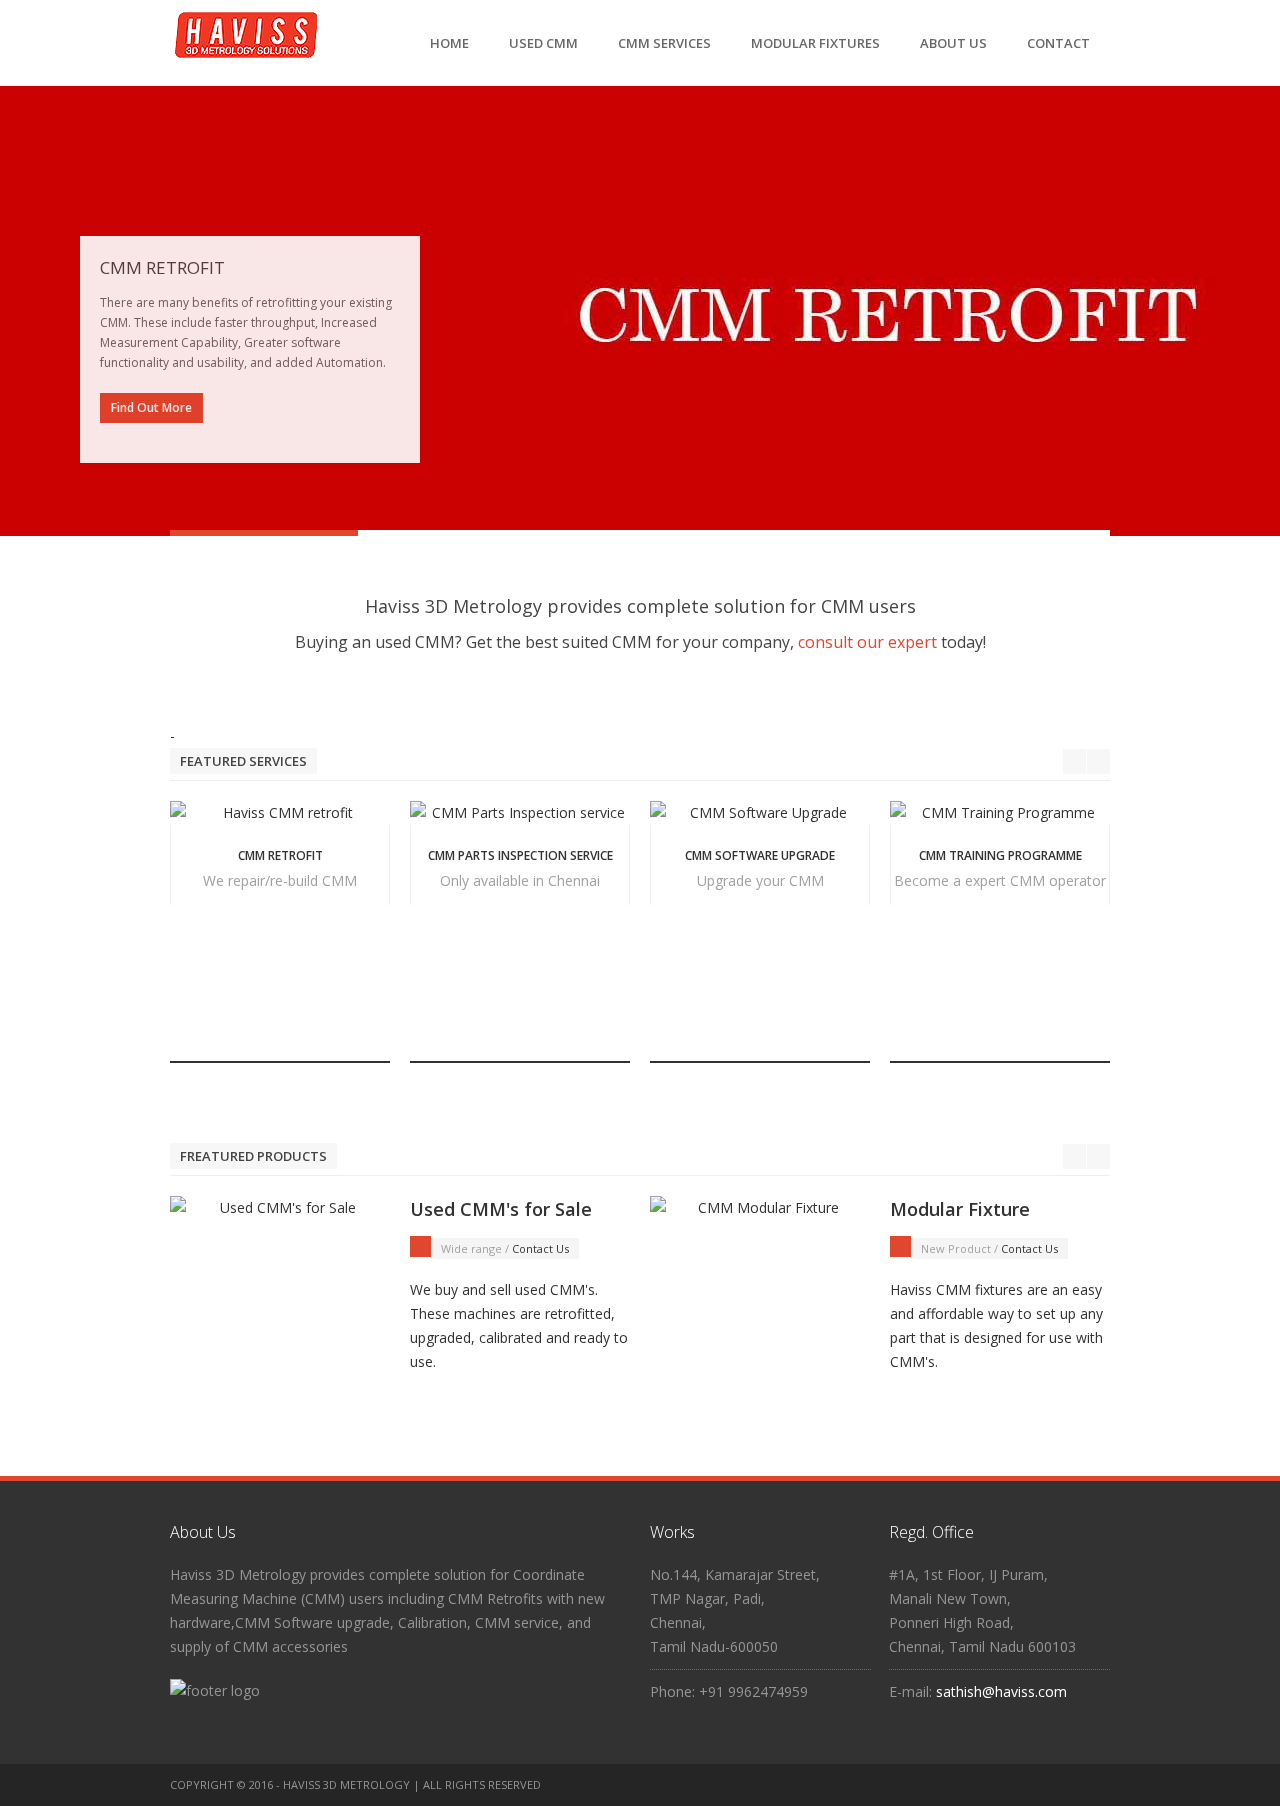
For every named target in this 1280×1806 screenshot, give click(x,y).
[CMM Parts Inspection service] (520, 813)
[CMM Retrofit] (280, 813)
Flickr (1057, 1785)
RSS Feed (940, 1785)
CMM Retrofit (280, 855)
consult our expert (867, 642)
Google (1096, 1785)
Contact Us (540, 1248)
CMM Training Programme (1000, 855)
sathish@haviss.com (1001, 1691)
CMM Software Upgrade (760, 855)
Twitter (1018, 1785)
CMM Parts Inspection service (520, 855)
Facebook (979, 1785)
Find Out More (151, 407)
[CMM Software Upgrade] (760, 813)
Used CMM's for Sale (501, 1209)
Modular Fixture (960, 1209)
